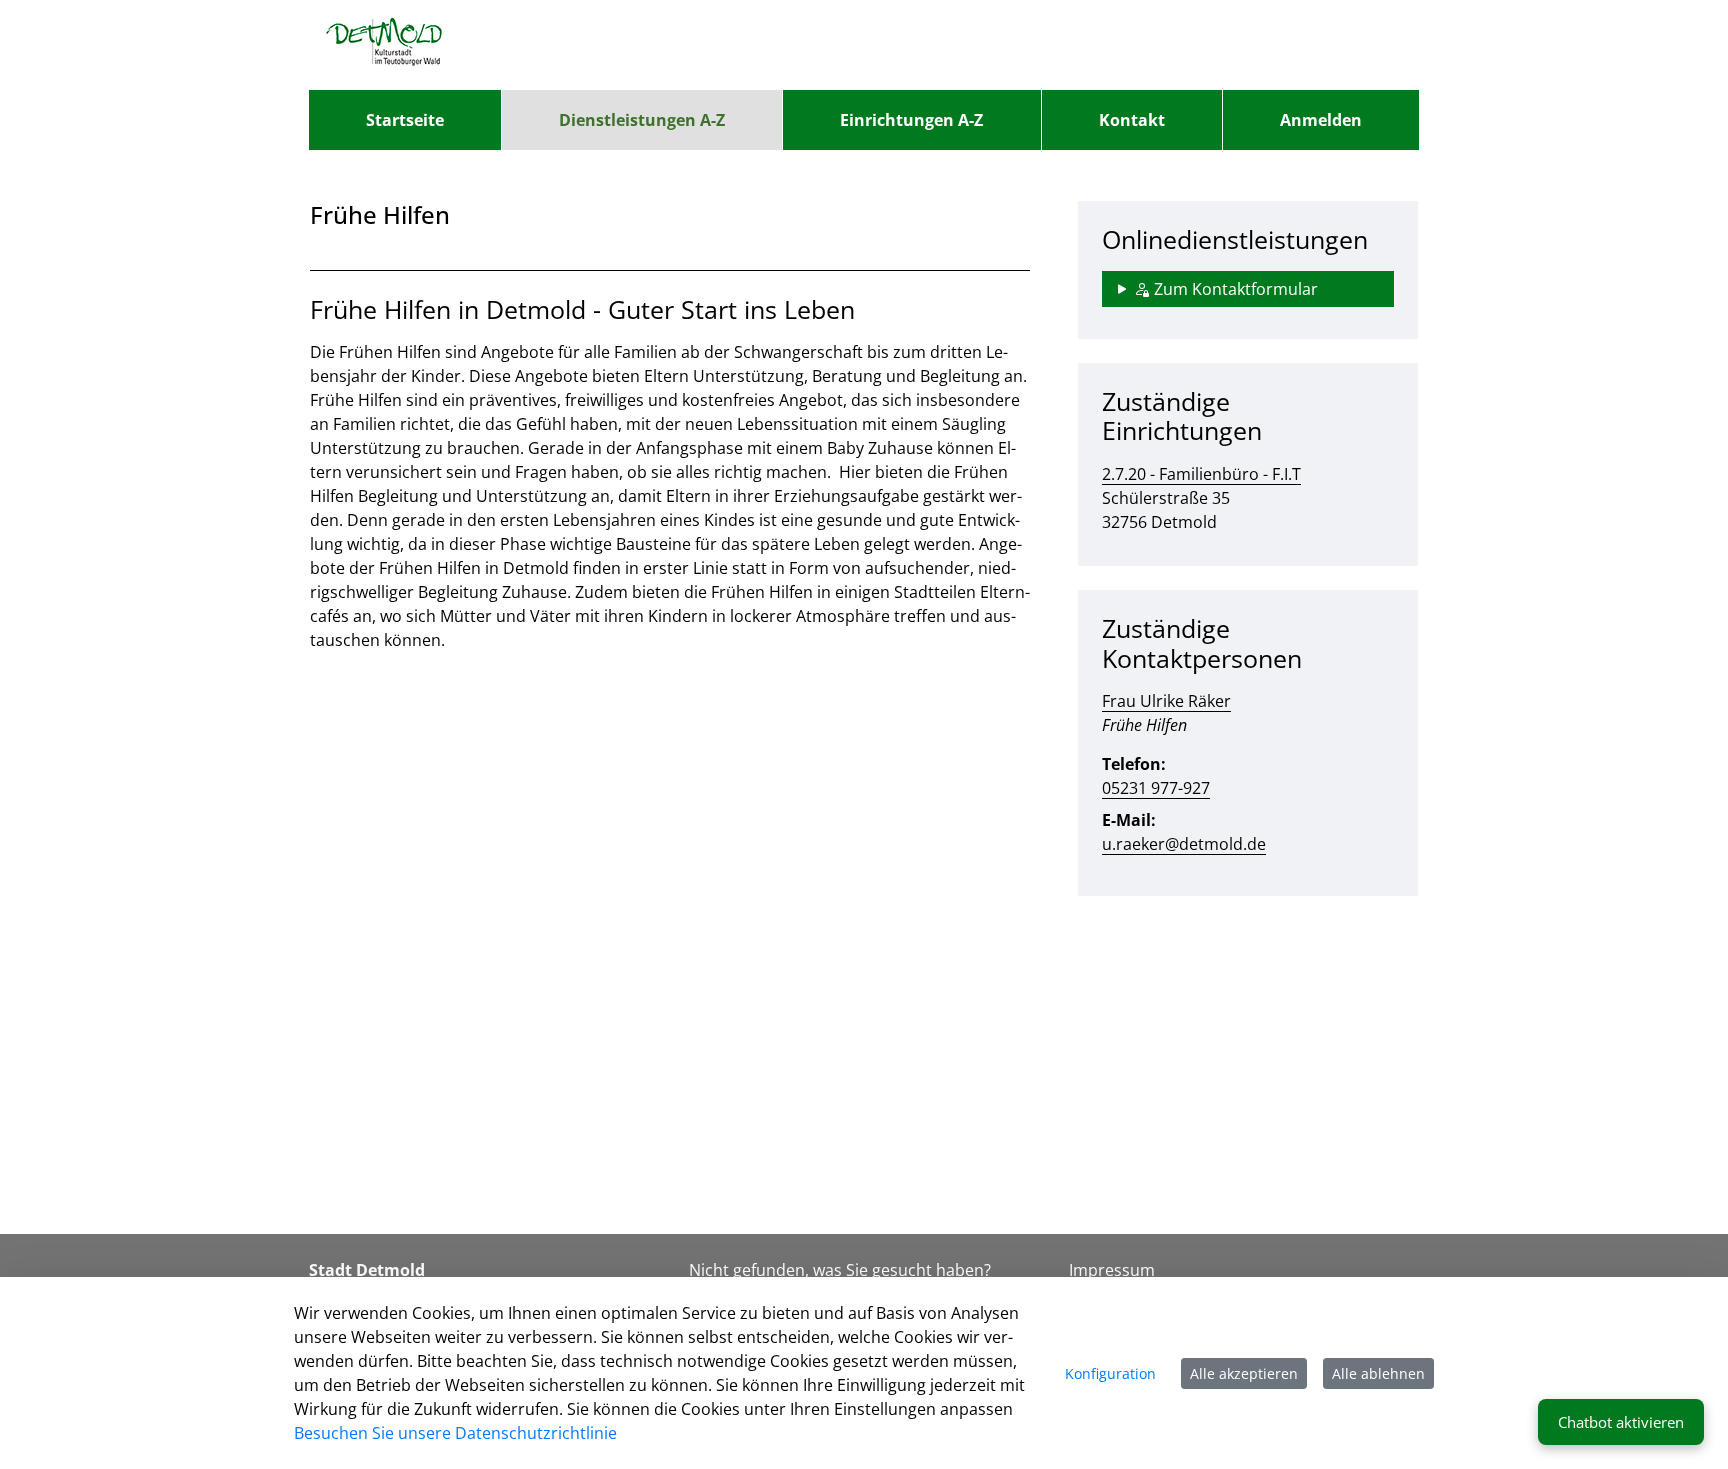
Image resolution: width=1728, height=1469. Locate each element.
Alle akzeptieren (1244, 1373)
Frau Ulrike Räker (1166, 701)
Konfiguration (1110, 1373)
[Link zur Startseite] (384, 45)
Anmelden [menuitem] (1321, 120)
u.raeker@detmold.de (1184, 844)
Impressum (1112, 1270)
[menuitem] (405, 120)
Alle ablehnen (1378, 1373)
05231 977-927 (1156, 788)
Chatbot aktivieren (1621, 1422)
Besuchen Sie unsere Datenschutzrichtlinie (455, 1433)
